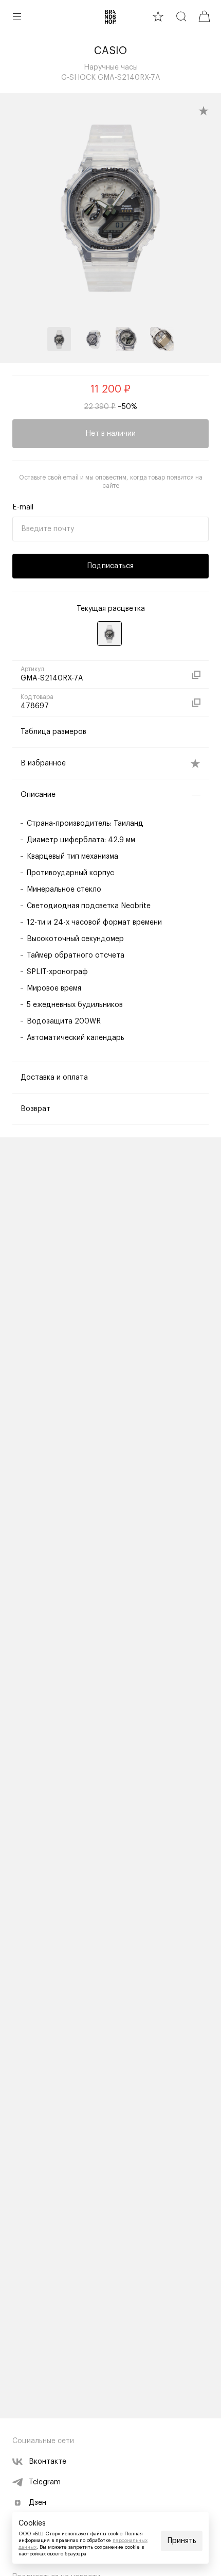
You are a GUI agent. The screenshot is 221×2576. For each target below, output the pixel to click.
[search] (181, 16)
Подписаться (110, 566)
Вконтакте (48, 2462)
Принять (182, 2541)
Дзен (38, 2503)
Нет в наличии (110, 434)
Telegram (45, 2482)
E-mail (23, 507)
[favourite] (158, 16)
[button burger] (17, 16)
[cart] (204, 16)
